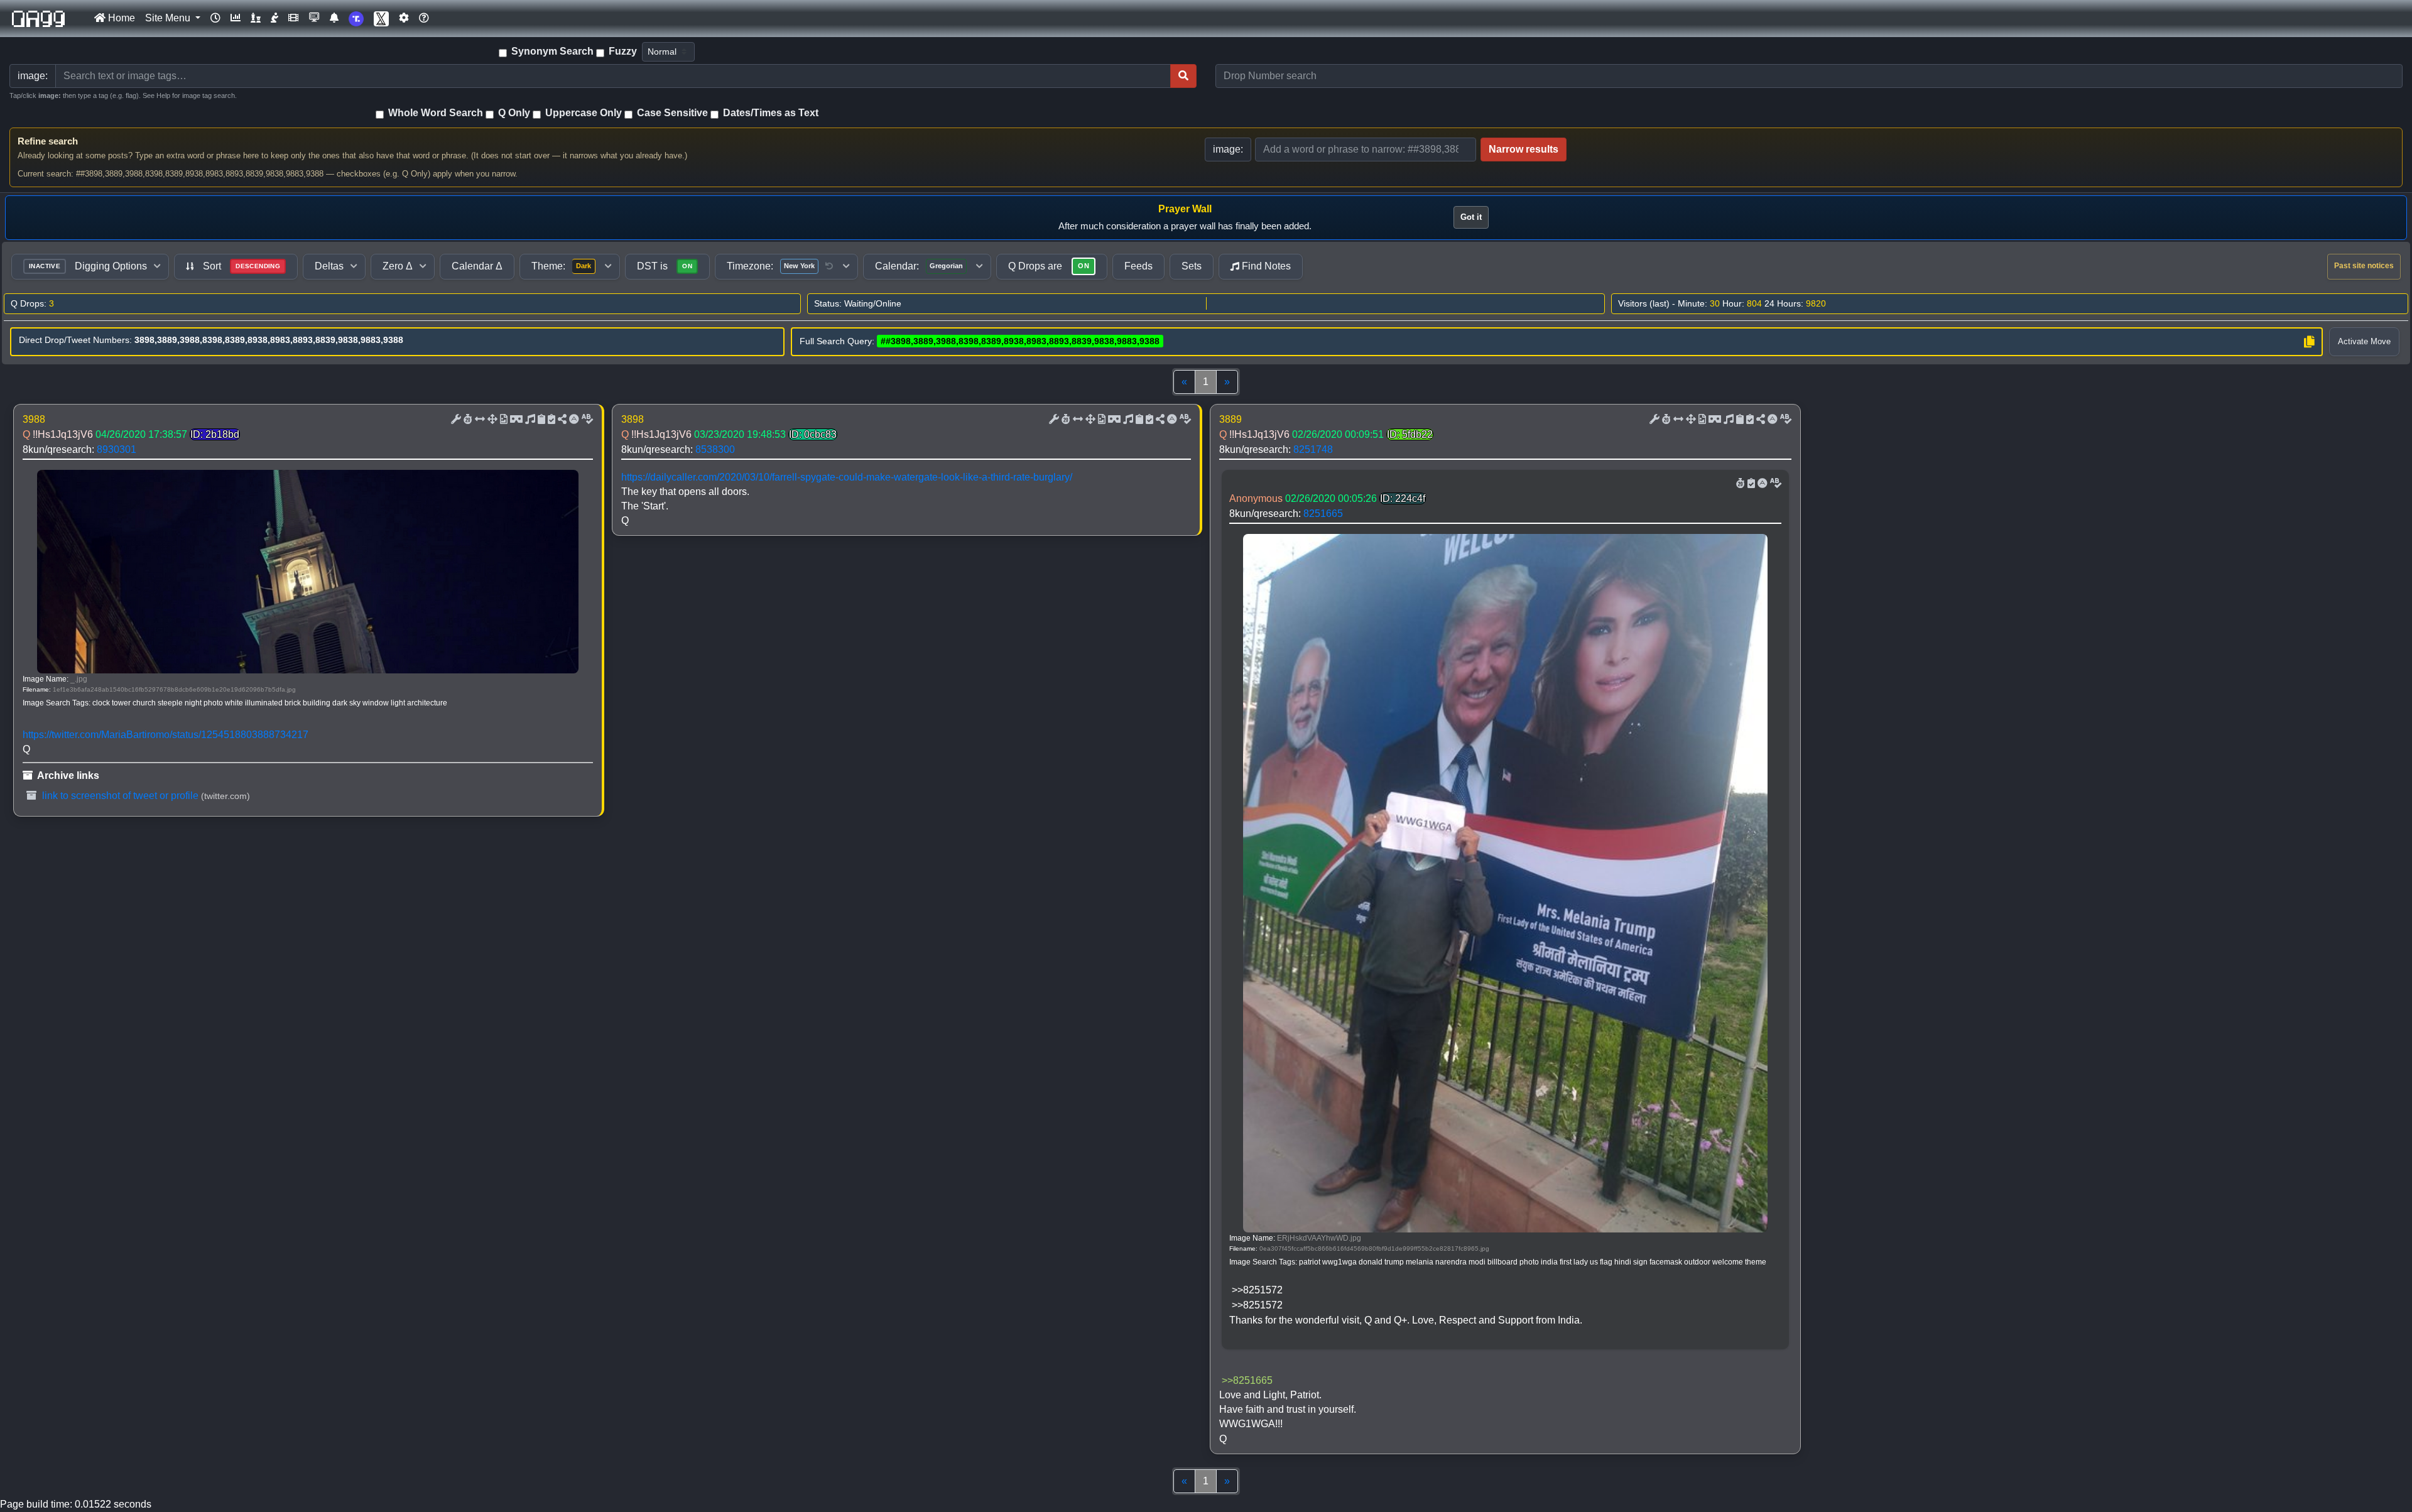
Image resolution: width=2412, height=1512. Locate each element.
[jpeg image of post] (503, 420)
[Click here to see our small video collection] (293, 18)
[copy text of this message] (550, 420)
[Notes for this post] (529, 420)
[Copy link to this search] (2309, 342)
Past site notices (2364, 266)
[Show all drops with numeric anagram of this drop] (491, 420)
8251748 (1313, 449)
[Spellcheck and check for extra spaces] (586, 420)
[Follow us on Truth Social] (356, 19)
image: (1228, 149)
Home (120, 18)
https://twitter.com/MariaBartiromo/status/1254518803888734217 (166, 735)
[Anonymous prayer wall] (274, 18)
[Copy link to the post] (561, 420)
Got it (1471, 217)
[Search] (1183, 76)
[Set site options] (404, 18)
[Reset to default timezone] (829, 266)
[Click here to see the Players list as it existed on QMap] (256, 18)
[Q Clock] (215, 18)
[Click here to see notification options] (334, 18)
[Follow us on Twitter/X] (381, 19)
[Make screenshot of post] (540, 420)
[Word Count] (467, 420)
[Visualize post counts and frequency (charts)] (236, 18)
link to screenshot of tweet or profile (119, 796)
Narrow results (1524, 149)
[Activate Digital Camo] (515, 420)
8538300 (715, 449)
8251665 (1323, 514)
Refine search (48, 141)
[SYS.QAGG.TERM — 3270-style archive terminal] (314, 18)
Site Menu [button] (169, 18)
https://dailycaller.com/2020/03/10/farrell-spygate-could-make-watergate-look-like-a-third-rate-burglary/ (847, 477)
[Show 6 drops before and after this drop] (479, 420)
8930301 (117, 449)
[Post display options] (455, 420)
